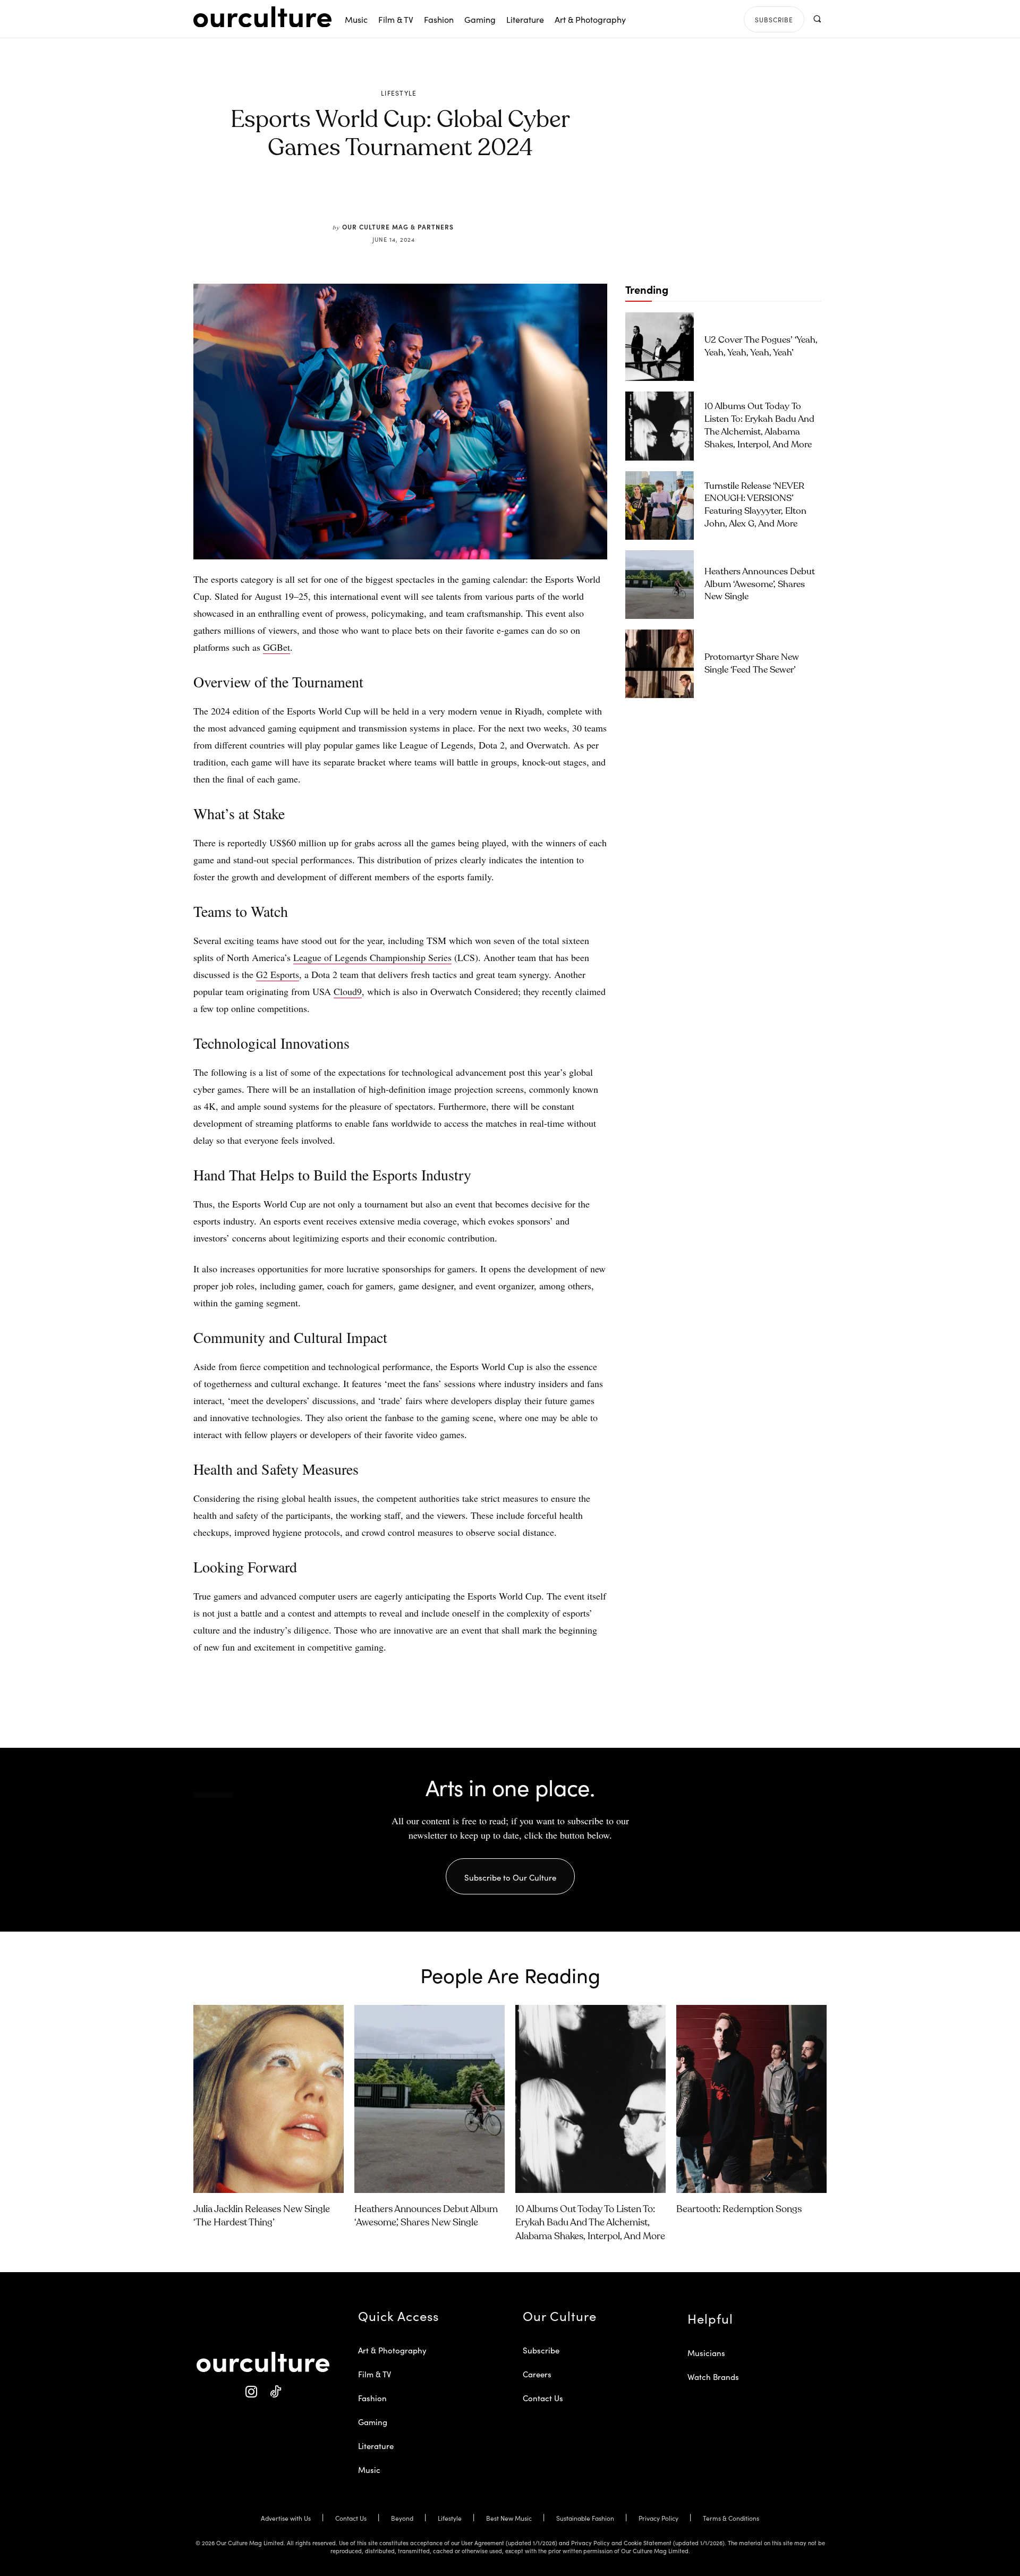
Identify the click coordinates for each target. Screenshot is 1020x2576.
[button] (817, 19)
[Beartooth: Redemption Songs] (751, 2099)
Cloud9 (348, 991)
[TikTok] (275, 2392)
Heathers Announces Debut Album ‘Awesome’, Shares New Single (760, 585)
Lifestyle (399, 93)
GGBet (277, 647)
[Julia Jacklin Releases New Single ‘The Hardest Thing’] (269, 2099)
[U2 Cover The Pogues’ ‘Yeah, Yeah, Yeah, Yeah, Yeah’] (660, 347)
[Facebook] (382, 198)
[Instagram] (251, 2392)
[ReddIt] (431, 198)
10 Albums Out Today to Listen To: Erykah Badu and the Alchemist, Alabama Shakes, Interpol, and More (590, 2223)
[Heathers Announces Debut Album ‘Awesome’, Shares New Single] (660, 585)
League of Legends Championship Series (372, 957)
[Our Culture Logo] (262, 17)
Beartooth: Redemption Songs (739, 2209)
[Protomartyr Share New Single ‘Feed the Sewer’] (660, 664)
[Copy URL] (456, 198)
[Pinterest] (407, 198)
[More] (481, 198)
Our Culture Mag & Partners (398, 227)
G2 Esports (278, 974)
